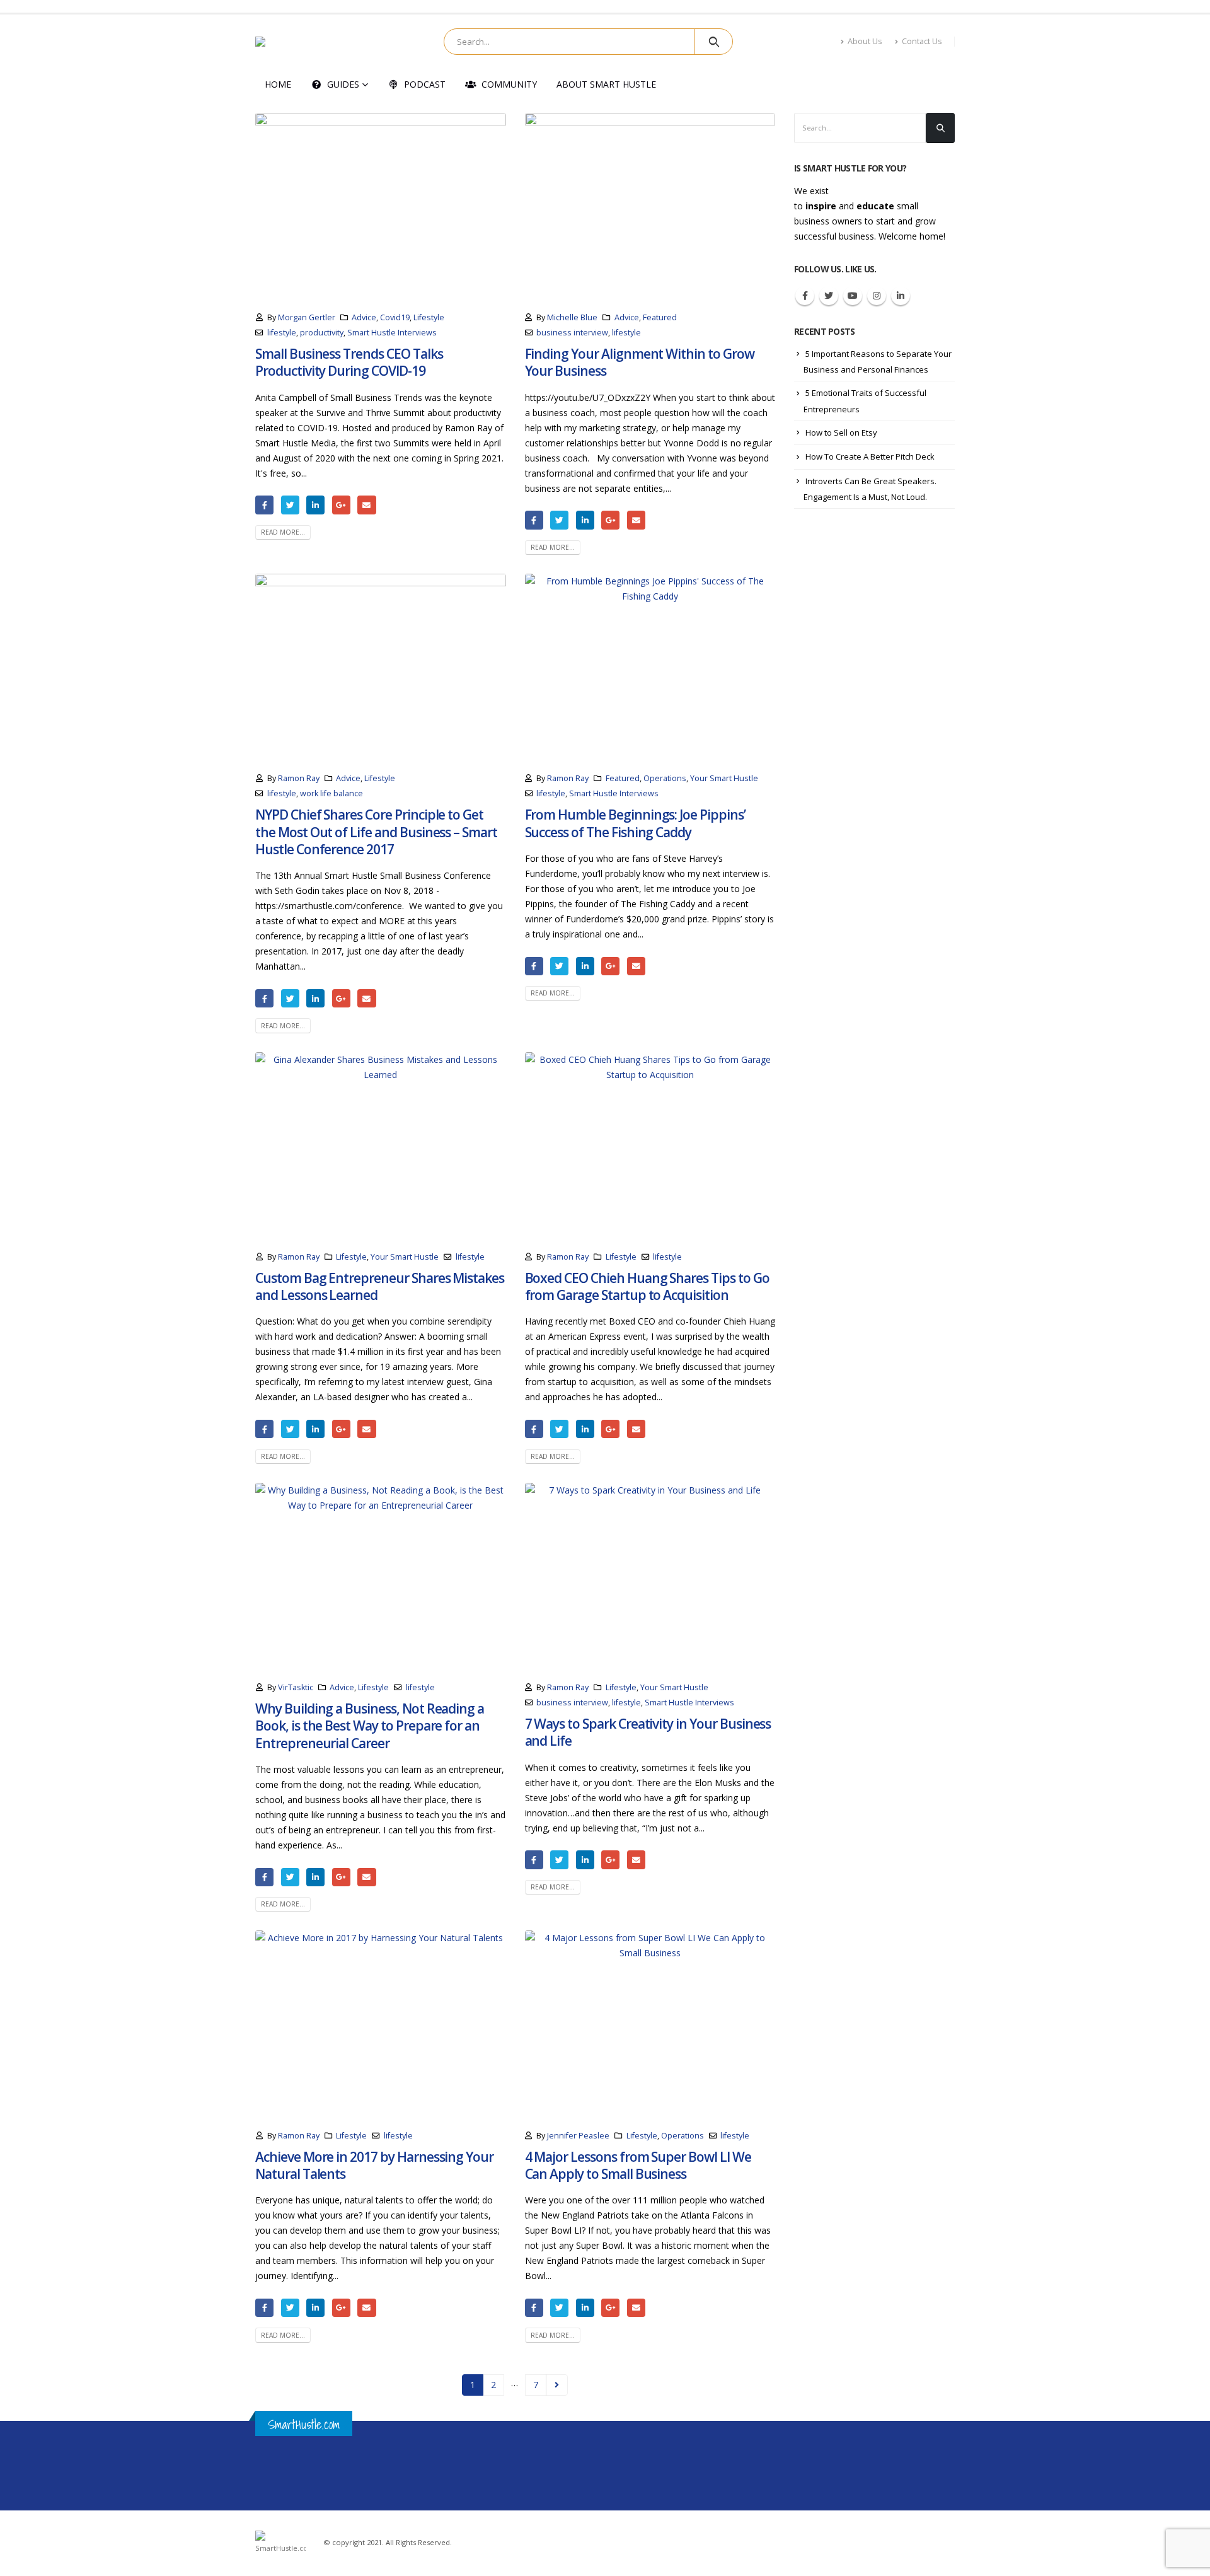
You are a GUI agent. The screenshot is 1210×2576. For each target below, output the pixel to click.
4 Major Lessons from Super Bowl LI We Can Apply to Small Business (638, 2165)
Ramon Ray (299, 778)
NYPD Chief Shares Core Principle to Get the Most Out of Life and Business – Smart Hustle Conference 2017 (376, 832)
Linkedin (901, 296)
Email (366, 505)
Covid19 (395, 317)
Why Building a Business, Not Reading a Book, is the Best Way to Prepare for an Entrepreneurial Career (370, 1726)
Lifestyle (429, 317)
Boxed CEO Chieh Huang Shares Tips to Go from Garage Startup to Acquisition (647, 1286)
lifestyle (282, 333)
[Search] (714, 42)
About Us (865, 41)
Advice (364, 317)
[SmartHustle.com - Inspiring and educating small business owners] (296, 42)
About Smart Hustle (606, 84)
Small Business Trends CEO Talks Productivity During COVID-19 (349, 362)
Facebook (264, 505)
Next (557, 2385)
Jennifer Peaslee (578, 2136)
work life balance (331, 793)
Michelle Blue (572, 317)
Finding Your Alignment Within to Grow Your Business (640, 362)
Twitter (290, 505)
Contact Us (922, 41)
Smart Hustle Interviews (392, 333)
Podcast (425, 84)
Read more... (283, 532)
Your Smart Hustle (724, 778)
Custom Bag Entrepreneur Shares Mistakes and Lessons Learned (380, 1286)
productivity (322, 333)
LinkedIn (315, 505)
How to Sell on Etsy (841, 432)
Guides (343, 84)
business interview (572, 333)
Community (509, 84)
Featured (660, 317)
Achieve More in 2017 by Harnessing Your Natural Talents (374, 2165)
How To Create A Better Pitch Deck (870, 456)
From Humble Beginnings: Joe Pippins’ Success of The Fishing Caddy (635, 823)
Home (278, 84)
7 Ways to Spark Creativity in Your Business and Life (648, 1732)
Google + (341, 505)
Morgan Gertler (307, 317)
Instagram (877, 296)
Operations (665, 778)
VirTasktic (296, 1687)
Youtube (853, 296)
